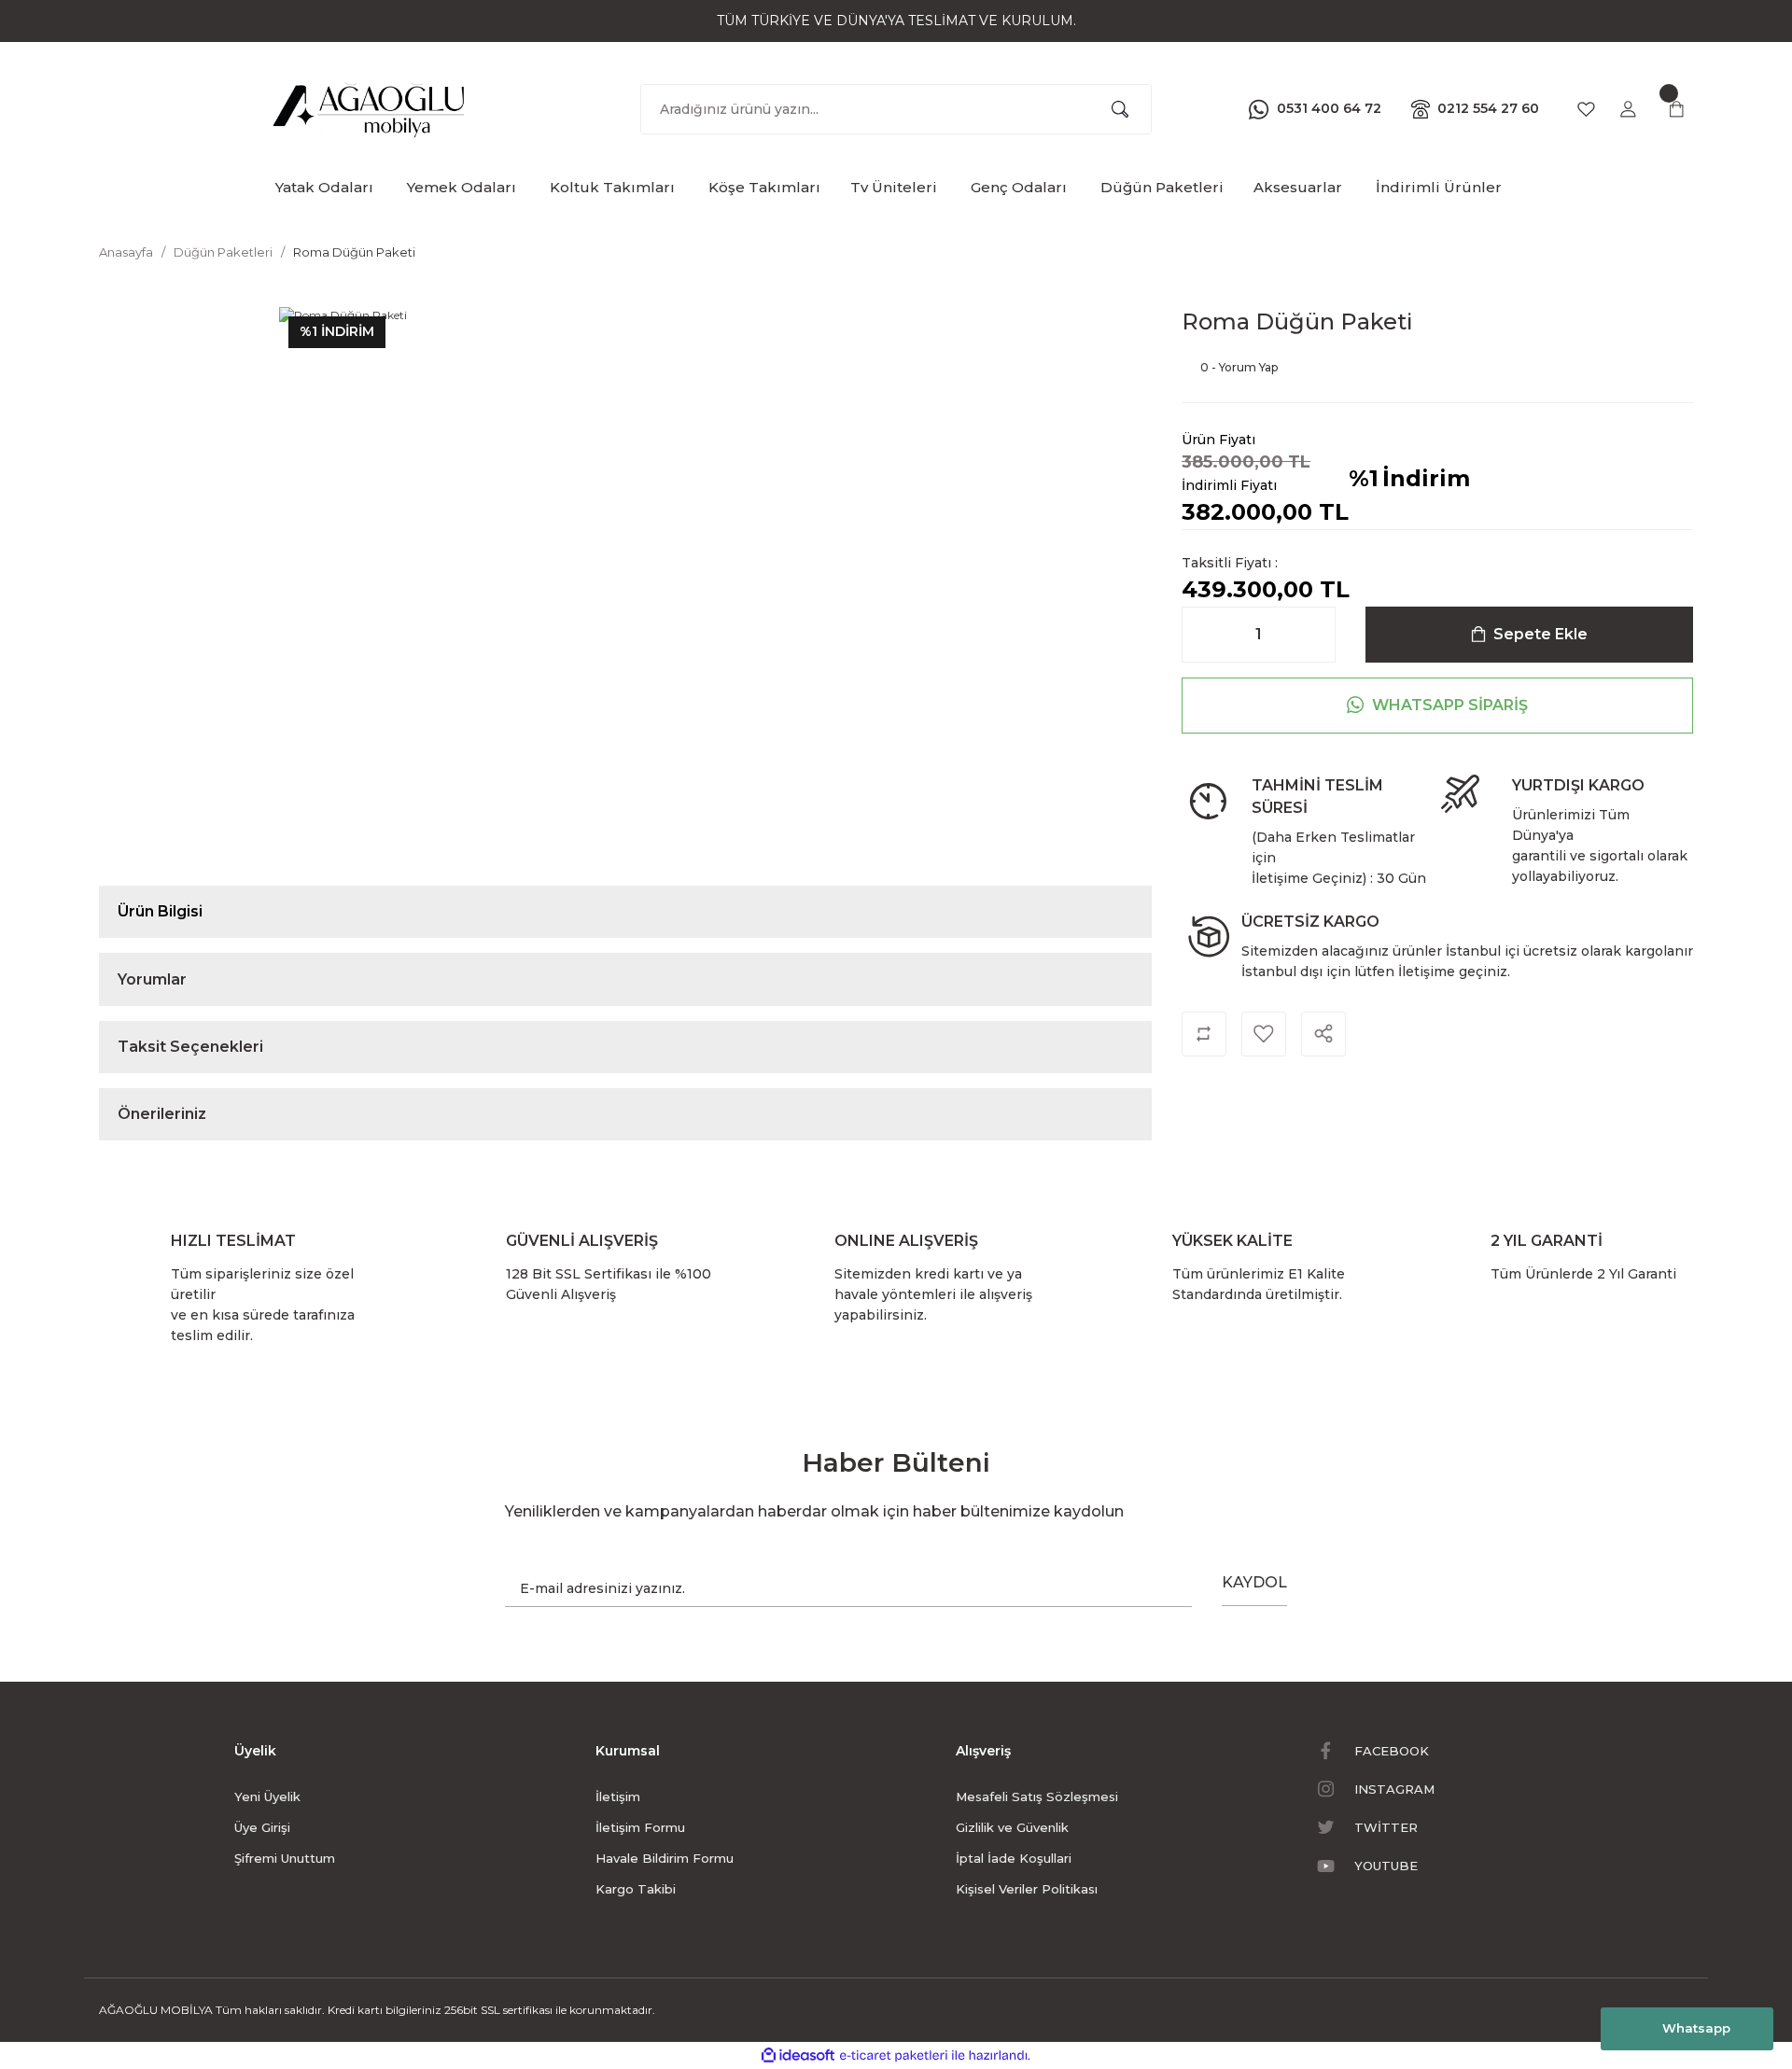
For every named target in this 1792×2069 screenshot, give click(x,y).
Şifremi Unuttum (285, 1858)
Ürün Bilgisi (160, 911)
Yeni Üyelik (267, 1796)
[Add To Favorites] (1264, 1034)
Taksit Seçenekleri (190, 1047)
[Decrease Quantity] (1201, 635)
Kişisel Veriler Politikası (1027, 1889)
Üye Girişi (262, 1827)
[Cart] (1676, 109)
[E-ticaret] (894, 2055)
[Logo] (370, 105)
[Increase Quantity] (1316, 635)
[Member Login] (1628, 109)
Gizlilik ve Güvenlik (1012, 1827)
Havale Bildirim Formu (665, 1858)
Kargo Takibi (636, 1889)
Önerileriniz (162, 1114)
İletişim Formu (640, 1827)
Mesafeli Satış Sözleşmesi (1037, 1796)
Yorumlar (152, 979)
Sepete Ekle (1540, 634)
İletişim (618, 1796)
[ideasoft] (798, 2055)
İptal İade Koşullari (1014, 1858)
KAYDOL (1254, 1582)
